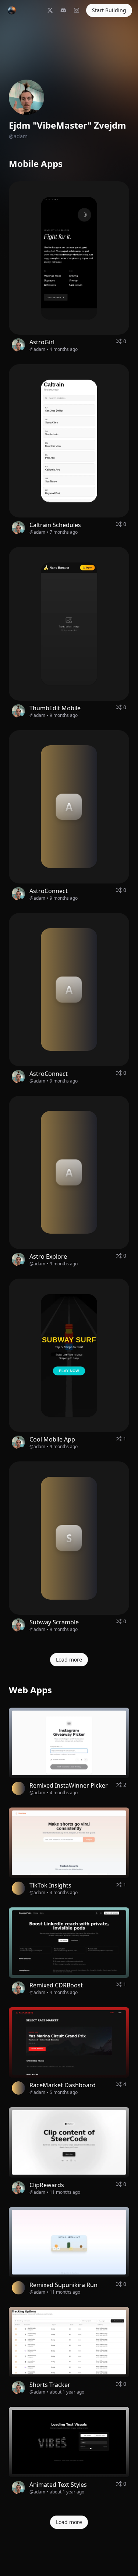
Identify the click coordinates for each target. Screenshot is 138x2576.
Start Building (109, 10)
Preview (89, 261)
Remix (55, 261)
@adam (37, 349)
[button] (69, 258)
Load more (69, 1660)
